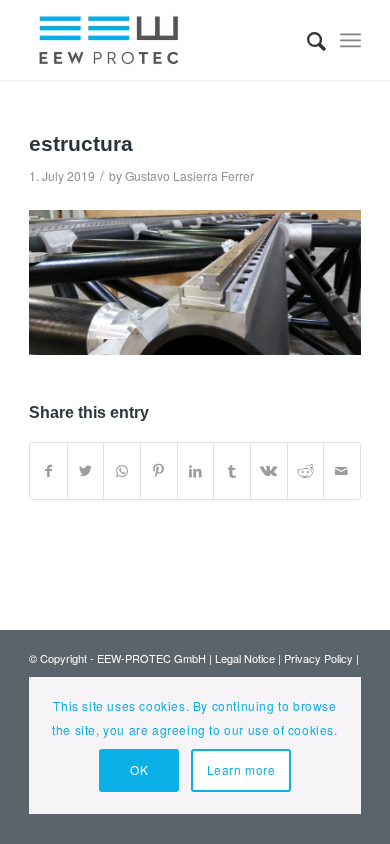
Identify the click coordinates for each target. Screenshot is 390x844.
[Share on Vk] (269, 471)
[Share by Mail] (342, 471)
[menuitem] (306, 40)
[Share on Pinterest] (159, 471)
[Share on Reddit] (306, 471)
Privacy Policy (318, 658)
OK (139, 769)
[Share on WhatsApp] (122, 471)
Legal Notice (245, 658)
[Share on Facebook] (48, 471)
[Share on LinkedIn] (196, 471)
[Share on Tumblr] (232, 471)
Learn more (241, 769)
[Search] (306, 40)
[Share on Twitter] (86, 471)
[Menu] (350, 40)
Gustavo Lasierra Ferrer (189, 175)
